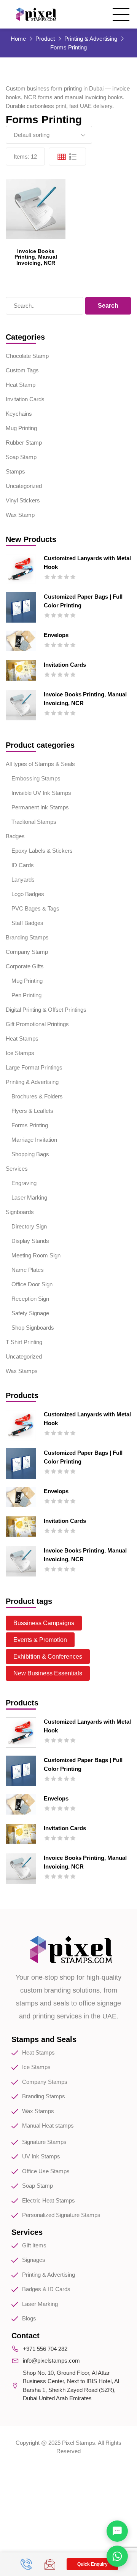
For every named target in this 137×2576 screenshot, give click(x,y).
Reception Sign (30, 1299)
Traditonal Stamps (34, 822)
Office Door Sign (32, 1284)
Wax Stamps (22, 1371)
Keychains (19, 414)
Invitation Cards (25, 399)
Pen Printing (26, 995)
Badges (15, 836)
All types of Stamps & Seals (40, 764)
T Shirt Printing (24, 1342)
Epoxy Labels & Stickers (42, 851)
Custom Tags (22, 370)
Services (17, 1169)
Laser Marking (29, 1197)
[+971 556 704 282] (27, 2564)
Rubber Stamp (24, 443)
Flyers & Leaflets (32, 1111)
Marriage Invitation (34, 1140)
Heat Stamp (21, 385)
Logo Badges (28, 894)
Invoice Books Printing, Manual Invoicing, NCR (36, 257)
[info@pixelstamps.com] (51, 2564)
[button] (92, 2564)
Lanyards (23, 880)
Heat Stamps (22, 1039)
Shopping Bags (30, 1154)
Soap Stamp (21, 457)
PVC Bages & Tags (35, 908)
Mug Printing (21, 428)
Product (45, 39)
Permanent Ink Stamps (40, 807)
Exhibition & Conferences (48, 1657)
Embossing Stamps (36, 778)
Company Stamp (27, 952)
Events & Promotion (40, 1640)
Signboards (20, 1212)
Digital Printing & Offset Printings (46, 1010)
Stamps (15, 471)
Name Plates (28, 1270)
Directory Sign (29, 1226)
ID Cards (23, 865)
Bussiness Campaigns (44, 1623)
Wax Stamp (20, 515)
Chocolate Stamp (27, 356)
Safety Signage (30, 1313)
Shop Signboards (33, 1328)
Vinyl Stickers (23, 500)
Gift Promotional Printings (37, 1024)
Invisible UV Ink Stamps (41, 793)
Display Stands (30, 1241)
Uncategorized (24, 486)
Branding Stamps (27, 937)
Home (18, 39)
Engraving (24, 1183)
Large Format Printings (34, 1067)
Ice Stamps (20, 1053)
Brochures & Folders (37, 1096)
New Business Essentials (48, 1673)
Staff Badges (27, 923)
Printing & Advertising (91, 39)
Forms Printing (30, 1125)
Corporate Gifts (25, 966)
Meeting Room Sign (36, 1255)
